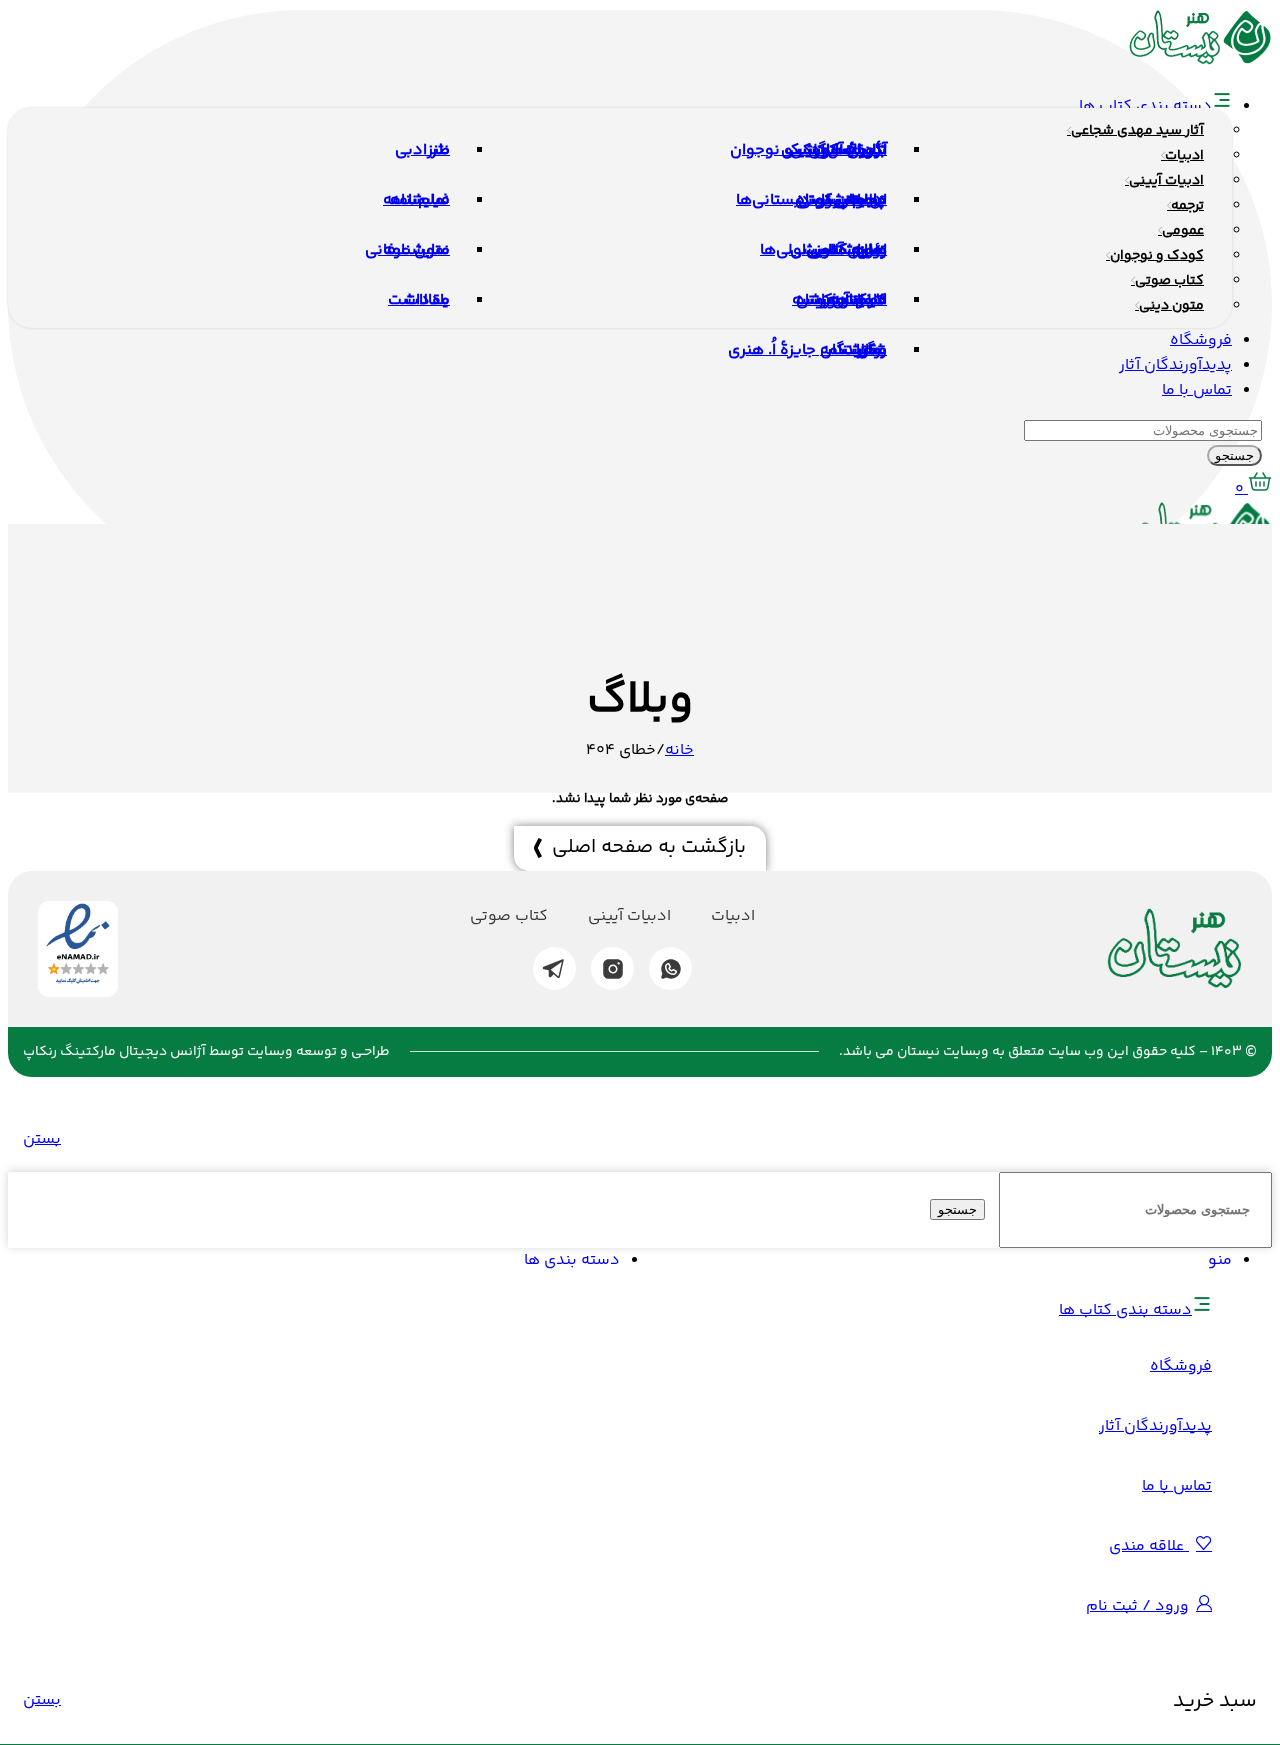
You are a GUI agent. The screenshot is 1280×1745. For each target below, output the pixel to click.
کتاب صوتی (509, 917)
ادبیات (733, 917)
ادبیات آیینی (629, 917)
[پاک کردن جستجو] (990, 1210)
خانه (679, 750)
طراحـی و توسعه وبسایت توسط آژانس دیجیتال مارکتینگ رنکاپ (206, 1052)
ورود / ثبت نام (1137, 1606)
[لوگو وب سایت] (1200, 61)
